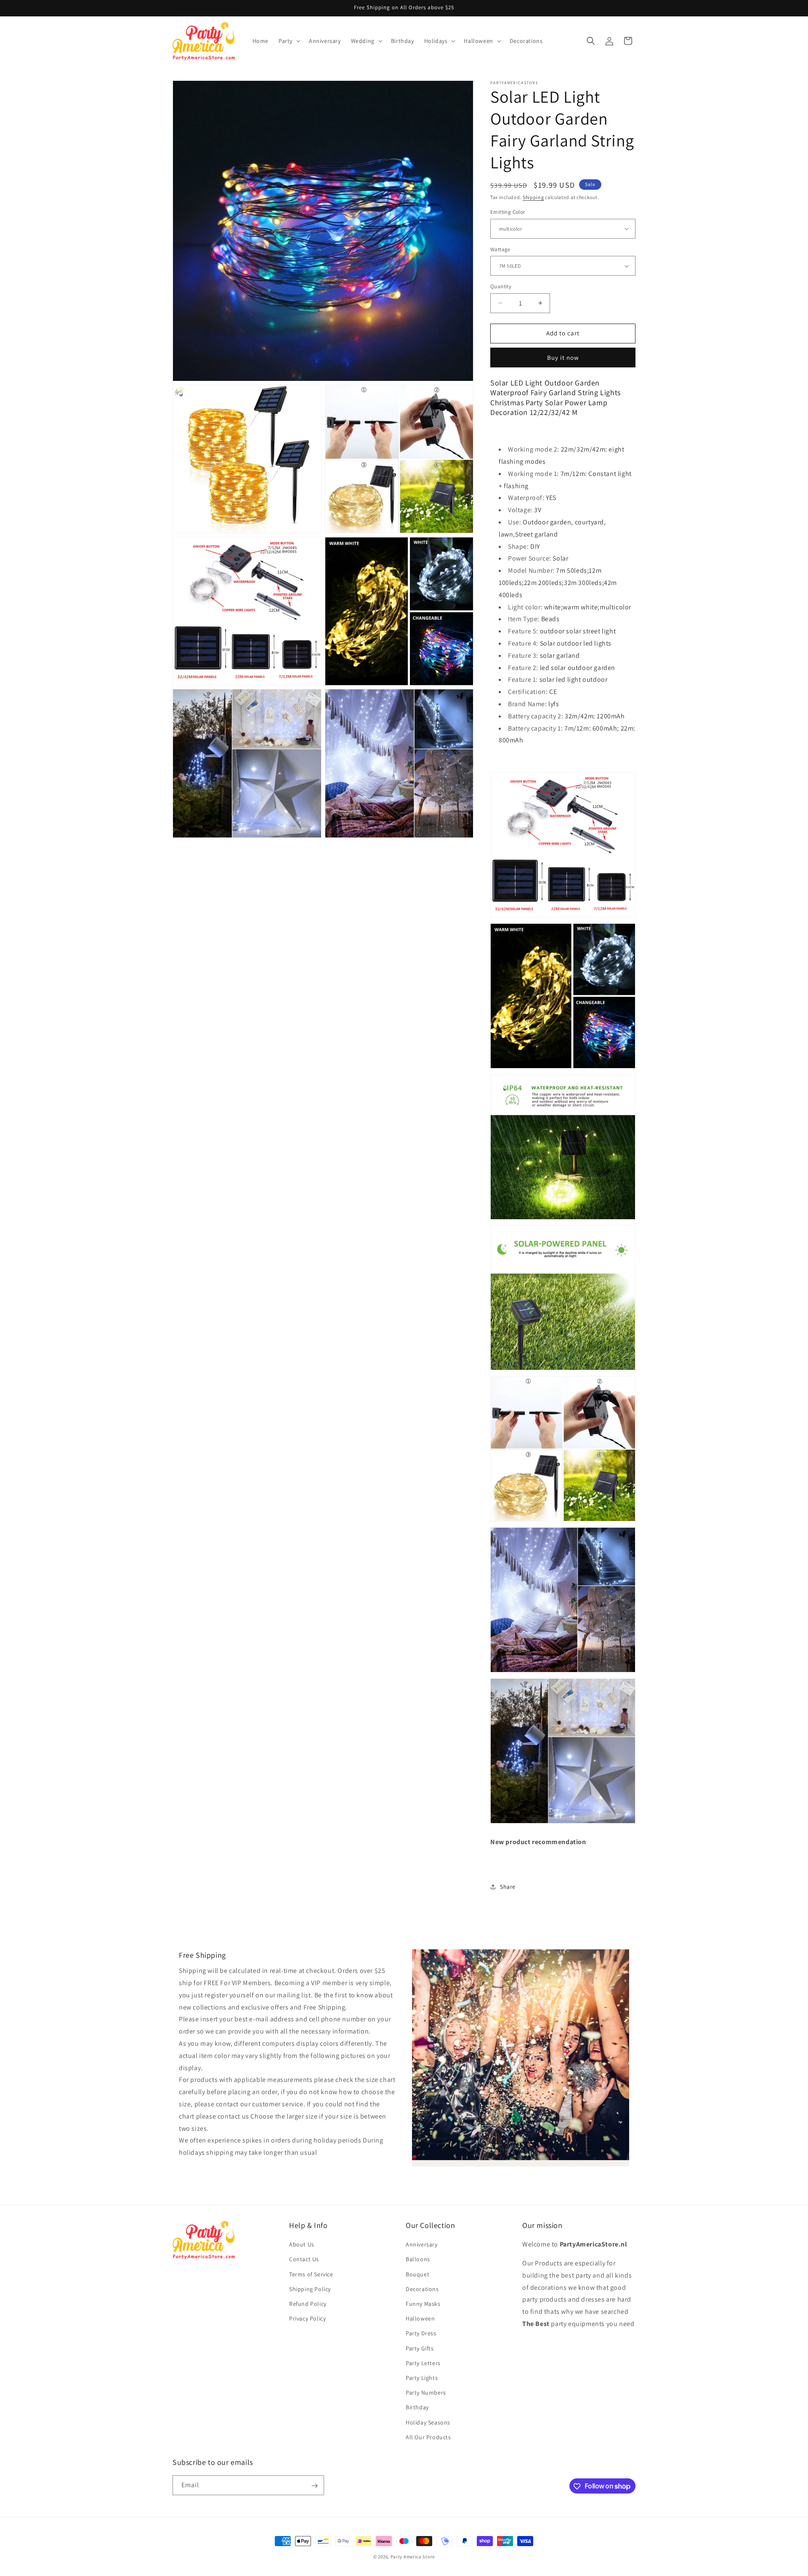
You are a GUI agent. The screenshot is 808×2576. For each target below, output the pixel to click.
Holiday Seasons (428, 2422)
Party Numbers (426, 2393)
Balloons (418, 2260)
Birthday (417, 2408)
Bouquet (417, 2274)
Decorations (422, 2289)
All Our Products (428, 2437)
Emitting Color (508, 212)
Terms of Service (311, 2274)
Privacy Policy (307, 2319)
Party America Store (413, 2557)
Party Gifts (420, 2348)
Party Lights (422, 2378)
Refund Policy (308, 2304)
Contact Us (304, 2260)
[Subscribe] (314, 2486)
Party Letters (423, 2363)
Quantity (501, 286)
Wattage (500, 249)
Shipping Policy (310, 2289)
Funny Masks (423, 2304)
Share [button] (508, 1887)
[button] (289, 41)
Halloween (420, 2319)
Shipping (533, 197)
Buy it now (563, 358)
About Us (302, 2245)
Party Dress (421, 2334)
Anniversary (422, 2245)
